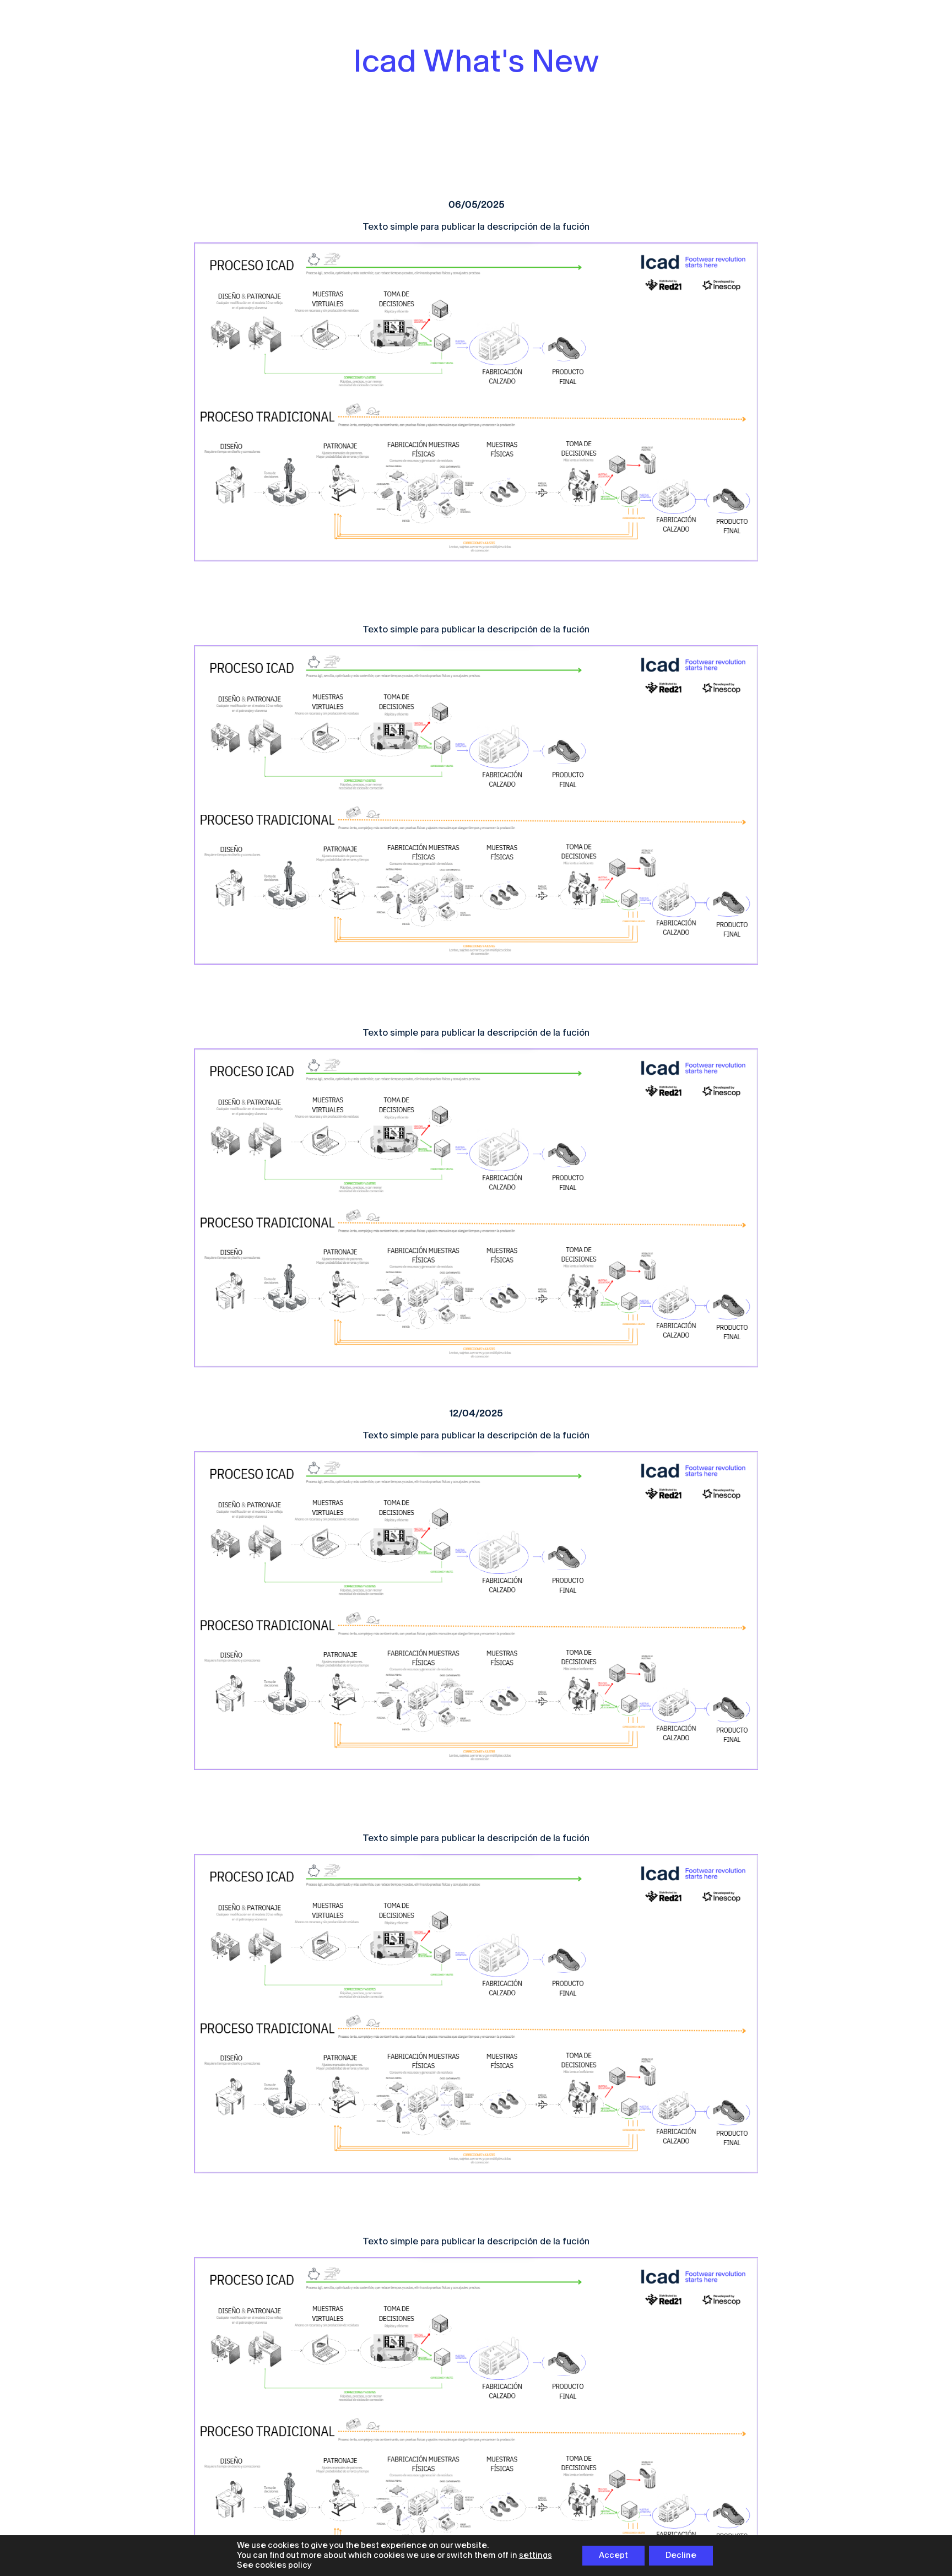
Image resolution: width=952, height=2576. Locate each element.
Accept (613, 2555)
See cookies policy (274, 2565)
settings (535, 2555)
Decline (681, 2555)
